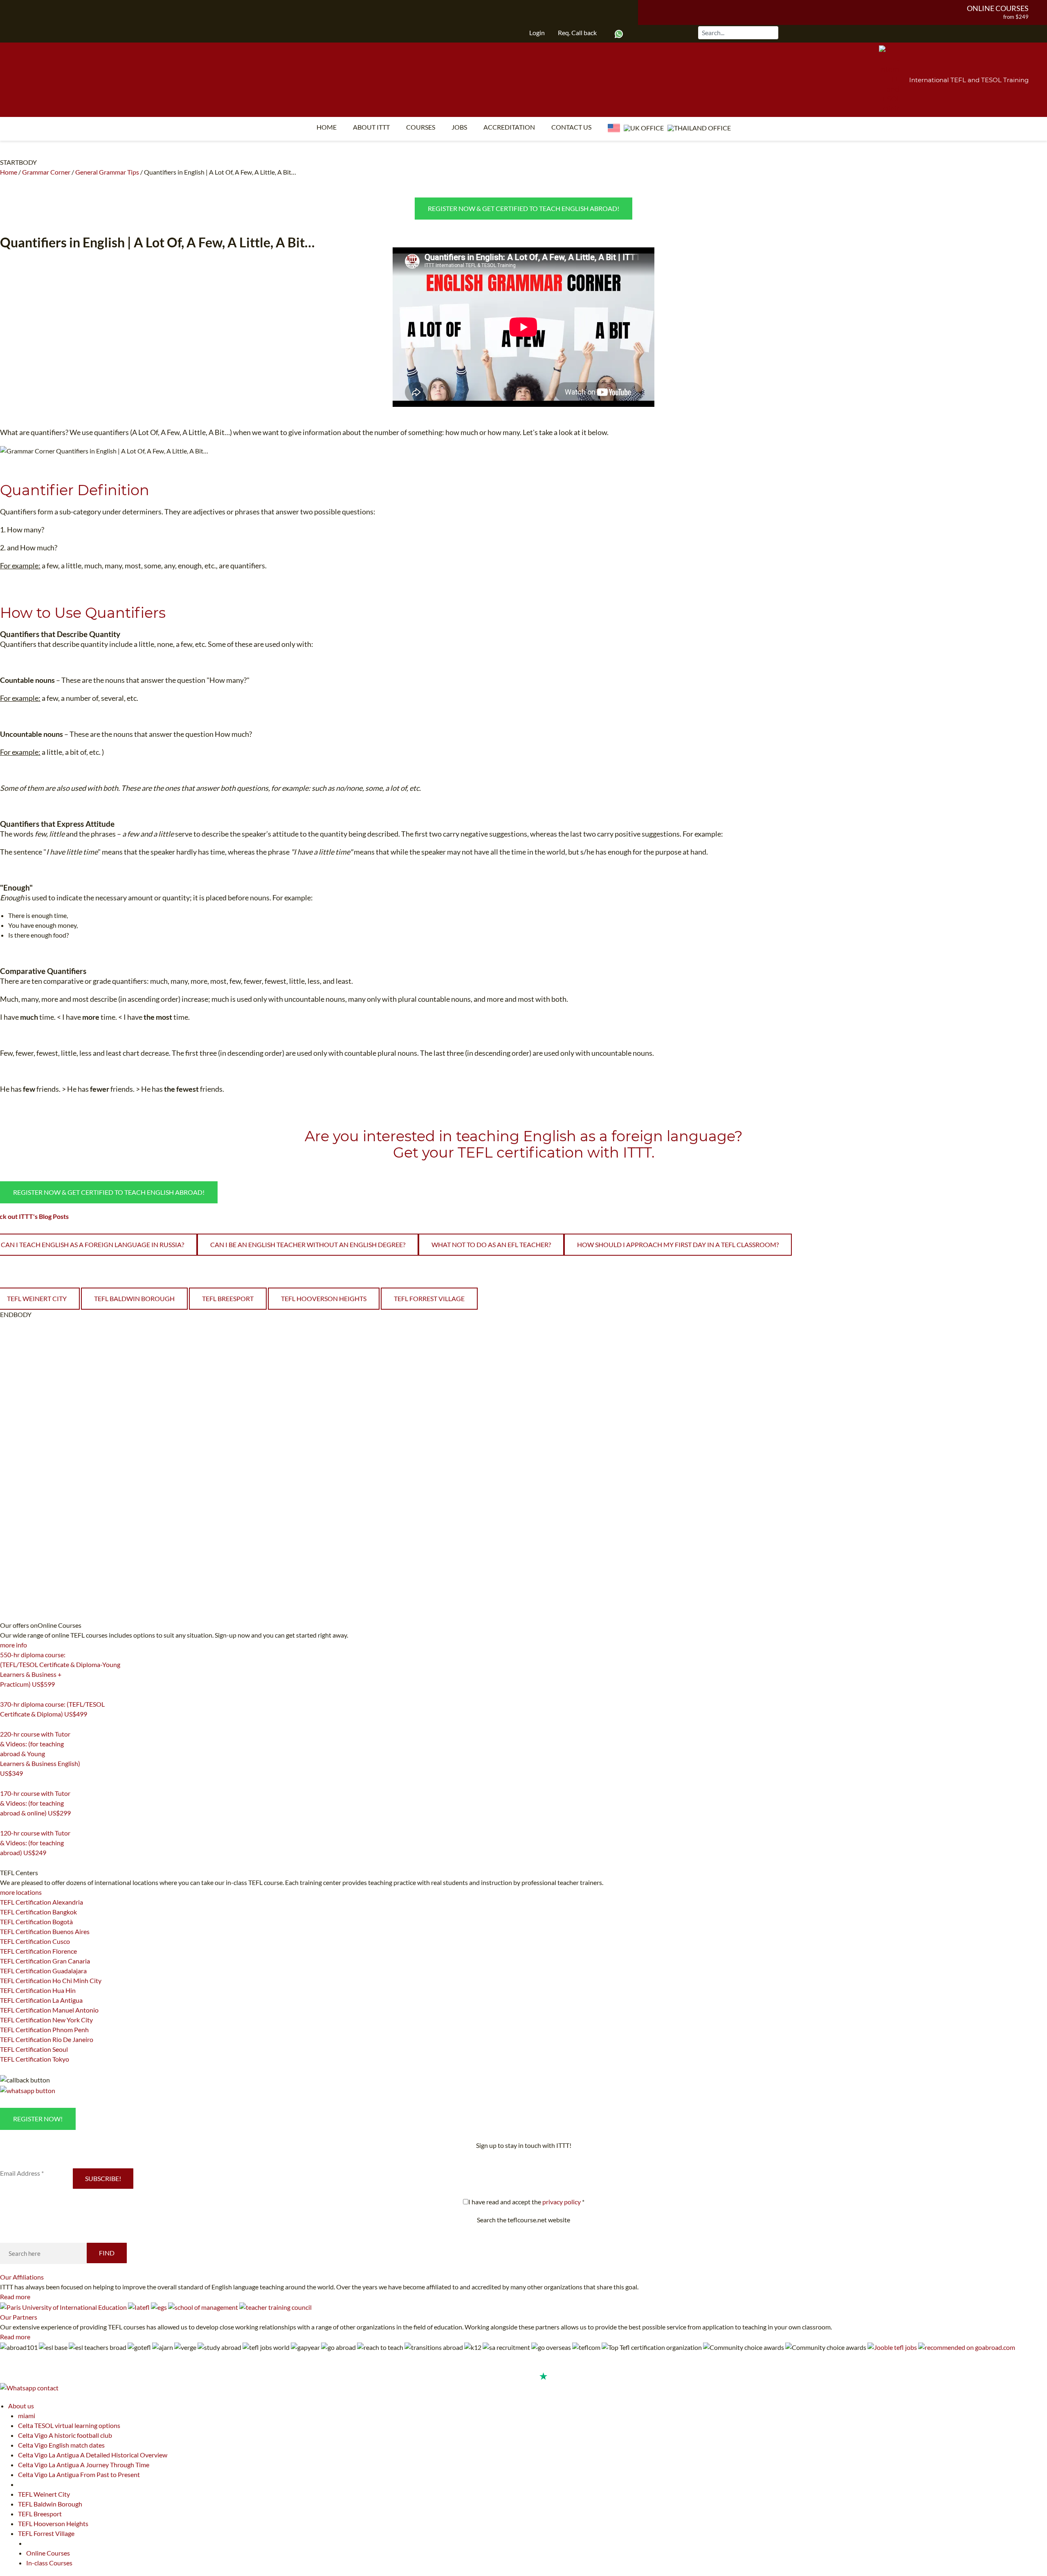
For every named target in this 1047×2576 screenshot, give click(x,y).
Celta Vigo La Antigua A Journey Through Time (84, 2465)
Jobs (459, 127)
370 (5, 1724)
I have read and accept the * (526, 2202)
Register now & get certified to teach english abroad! (523, 208)
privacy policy (562, 2202)
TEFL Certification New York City (46, 2020)
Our (22, 2277)
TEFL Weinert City (44, 2494)
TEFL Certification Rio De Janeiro (47, 2039)
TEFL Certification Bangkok (38, 1912)
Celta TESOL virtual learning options (69, 2425)
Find (107, 2253)
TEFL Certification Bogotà (36, 1922)
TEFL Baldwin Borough (134, 1298)
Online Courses (998, 8)
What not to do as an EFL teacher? (491, 1244)
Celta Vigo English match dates (61, 2445)
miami (27, 2416)
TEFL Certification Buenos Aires (45, 1931)
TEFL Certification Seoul (34, 2049)
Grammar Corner (46, 172)
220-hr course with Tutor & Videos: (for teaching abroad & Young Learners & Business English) (40, 1754)
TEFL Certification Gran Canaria (45, 1961)
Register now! (38, 2119)
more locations (21, 1892)
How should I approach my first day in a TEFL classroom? (678, 1244)
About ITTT (371, 127)
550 (5, 1694)
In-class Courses (49, 2563)
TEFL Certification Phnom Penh (44, 2030)
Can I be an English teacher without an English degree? (308, 1244)
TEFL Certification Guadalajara (43, 1971)
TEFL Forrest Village (429, 1298)
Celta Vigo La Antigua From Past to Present (79, 2474)
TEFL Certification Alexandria (42, 1902)
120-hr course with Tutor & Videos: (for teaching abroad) (35, 1843)
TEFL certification (521, 1152)
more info (13, 1645)
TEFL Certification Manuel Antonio (49, 2010)
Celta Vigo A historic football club (65, 2435)
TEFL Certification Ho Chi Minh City (51, 1980)
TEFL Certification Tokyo (35, 2059)
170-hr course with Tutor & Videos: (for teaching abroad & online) (35, 1803)
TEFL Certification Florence (38, 1951)
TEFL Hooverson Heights (324, 1298)
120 (5, 1863)
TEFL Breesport (228, 1298)
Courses (421, 127)
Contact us (571, 127)
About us (21, 2406)
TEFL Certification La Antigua (41, 2000)
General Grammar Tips (107, 172)
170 (5, 1823)
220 (5, 1784)
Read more (15, 2297)
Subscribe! (103, 2178)
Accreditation (509, 127)
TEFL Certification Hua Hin (38, 1990)
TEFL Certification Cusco (35, 1941)
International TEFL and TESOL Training (969, 80)
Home (327, 127)
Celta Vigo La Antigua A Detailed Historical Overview (93, 2455)
